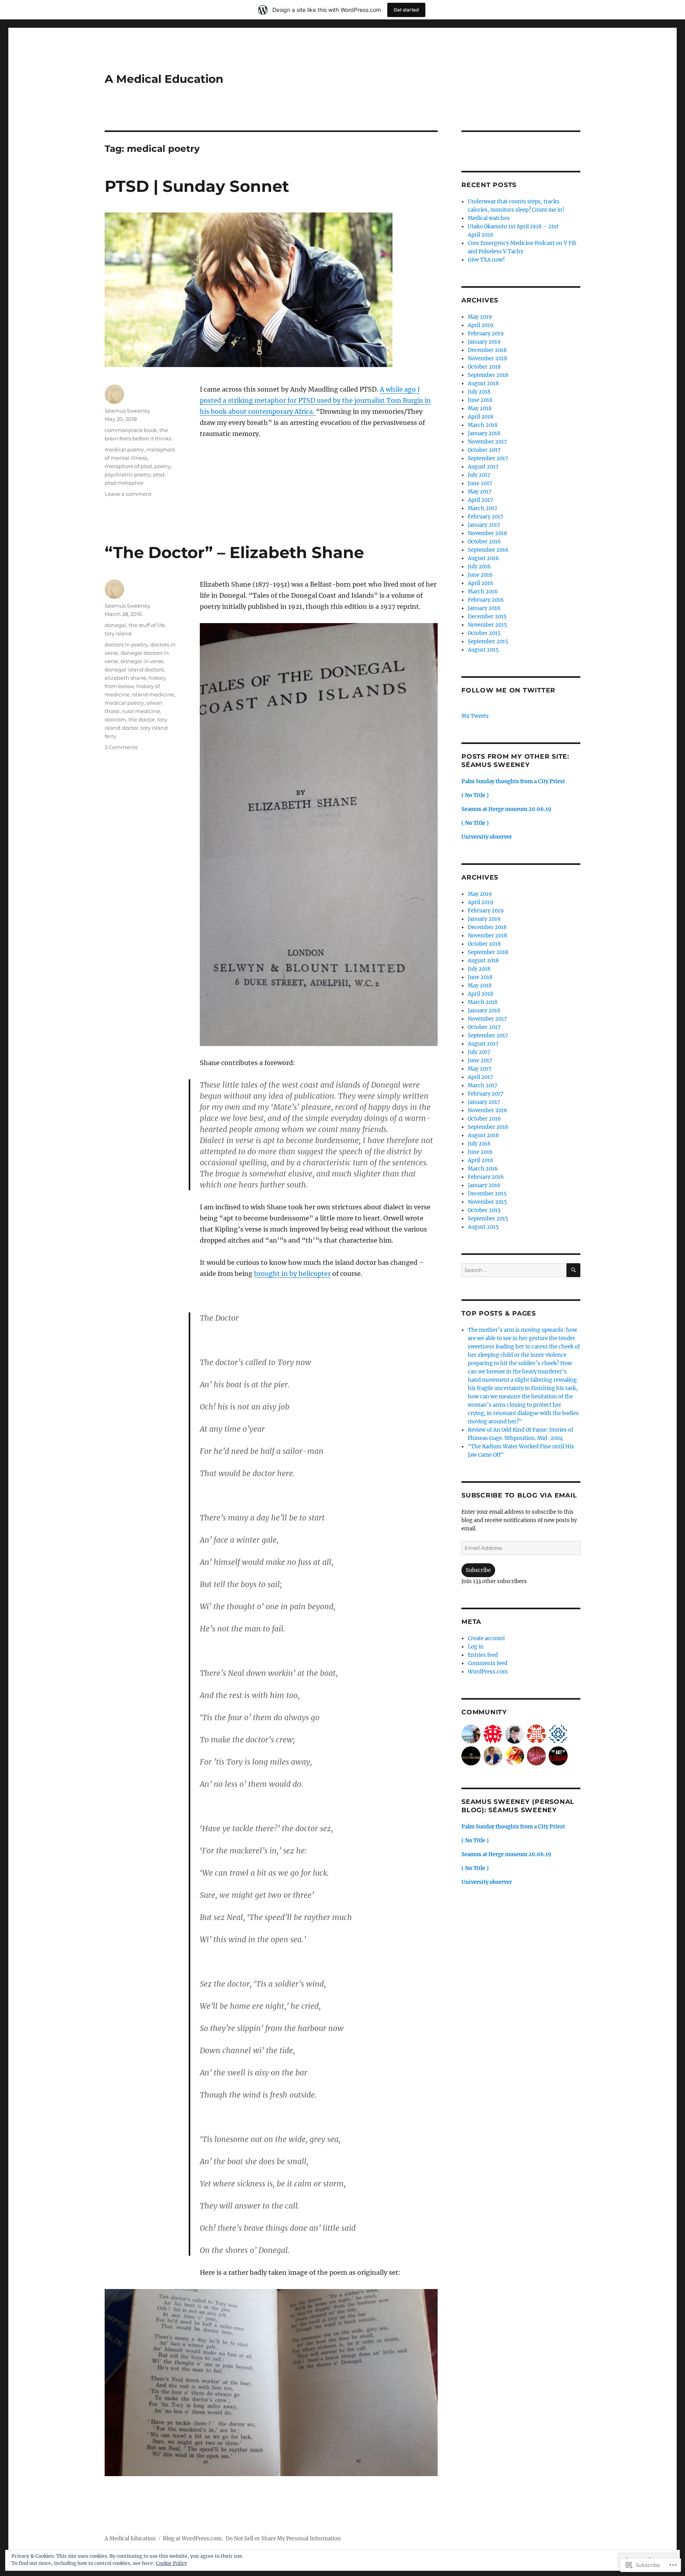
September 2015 (488, 642)
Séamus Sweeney (127, 411)
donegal (116, 625)
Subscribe (478, 1570)
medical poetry (124, 449)
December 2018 (487, 350)
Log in (476, 1647)
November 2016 (488, 533)
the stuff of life (147, 625)
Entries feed (483, 1655)
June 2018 (480, 400)
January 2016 (484, 608)
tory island (118, 633)
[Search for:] (514, 1270)
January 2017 (484, 525)
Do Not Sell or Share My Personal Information (283, 2539)
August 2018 (483, 383)
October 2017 (484, 450)
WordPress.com (488, 1672)
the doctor (142, 719)
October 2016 (484, 542)
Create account (486, 1638)
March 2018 (483, 425)
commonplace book (131, 430)
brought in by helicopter (292, 1274)
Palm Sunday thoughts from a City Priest (513, 781)
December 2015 (487, 617)
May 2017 (480, 492)
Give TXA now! (486, 260)
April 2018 (480, 417)
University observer (487, 837)
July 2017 (479, 475)
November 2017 (487, 442)
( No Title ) (475, 795)
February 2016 (486, 600)
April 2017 (480, 500)
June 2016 (480, 575)
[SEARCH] (573, 1270)
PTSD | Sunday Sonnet (197, 186)
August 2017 (483, 467)
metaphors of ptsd (128, 466)
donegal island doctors (134, 669)
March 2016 (483, 592)
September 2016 (488, 550)
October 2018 (484, 367)
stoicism (115, 719)
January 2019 (484, 342)
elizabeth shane (125, 678)
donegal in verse (142, 661)
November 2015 (487, 625)
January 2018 (484, 433)
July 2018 (479, 392)
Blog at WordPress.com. (193, 2539)
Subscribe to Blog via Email (519, 1495)
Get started (406, 10)
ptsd (159, 474)
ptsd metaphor (124, 483)
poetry (163, 466)
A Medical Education (164, 79)
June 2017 (480, 483)
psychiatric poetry (128, 474)
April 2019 (481, 325)
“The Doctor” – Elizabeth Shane (234, 552)
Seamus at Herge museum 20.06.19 (506, 809)
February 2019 (486, 334)
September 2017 (488, 458)
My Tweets (475, 716)
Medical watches (489, 218)
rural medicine (141, 711)
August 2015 (483, 650)
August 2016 (483, 558)
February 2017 (486, 517)
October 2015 (484, 633)
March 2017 (483, 508)
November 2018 (487, 359)
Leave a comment (128, 494)
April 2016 (481, 583)
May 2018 (480, 408)
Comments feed (488, 1663)
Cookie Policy (171, 2563)
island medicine (153, 694)
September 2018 (488, 375)
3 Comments (121, 747)
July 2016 (479, 567)
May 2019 (480, 317)
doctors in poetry (126, 644)
